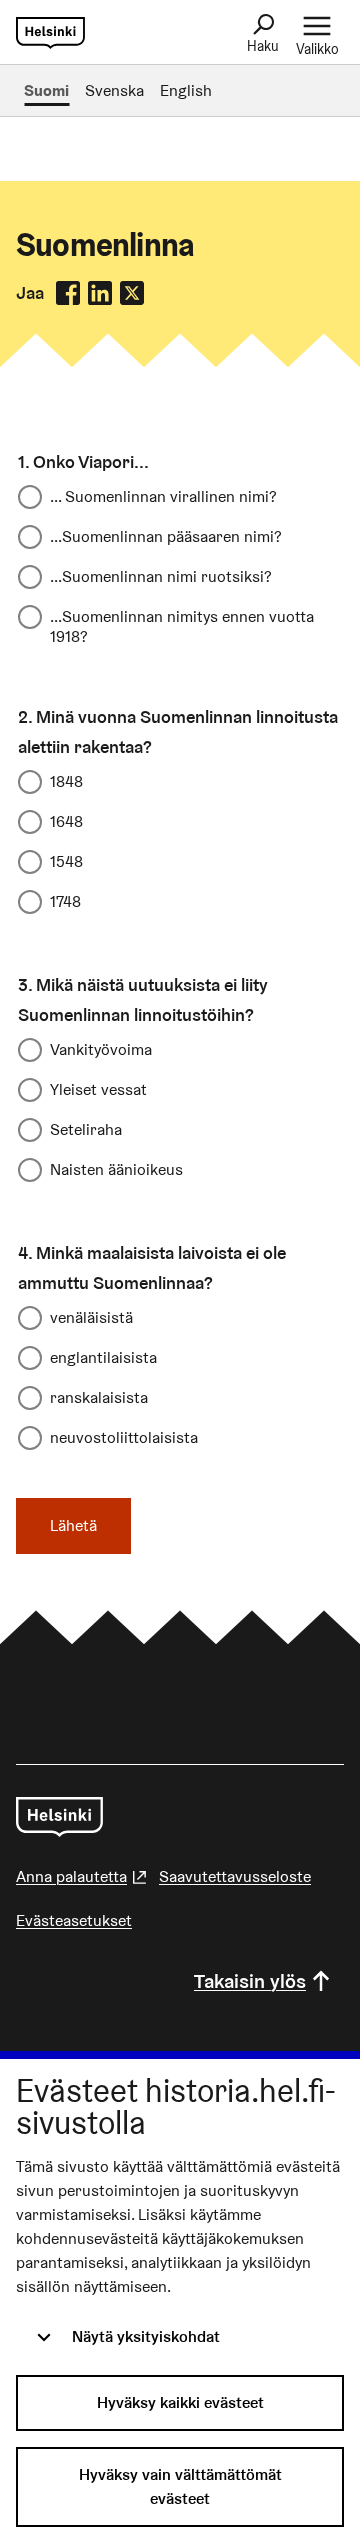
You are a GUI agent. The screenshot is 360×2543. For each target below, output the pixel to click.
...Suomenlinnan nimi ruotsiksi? (161, 576)
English (186, 90)
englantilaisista (103, 1357)
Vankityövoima (101, 1049)
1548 (66, 861)
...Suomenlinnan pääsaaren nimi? (166, 536)
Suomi (46, 90)
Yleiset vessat (98, 1089)
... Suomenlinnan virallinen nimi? (163, 496)
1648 (66, 821)
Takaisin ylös (250, 1981)
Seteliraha (86, 1129)
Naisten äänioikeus (116, 1169)
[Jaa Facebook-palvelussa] (68, 293)
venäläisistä (91, 1317)
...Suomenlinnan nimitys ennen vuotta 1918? (182, 625)
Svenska (114, 90)
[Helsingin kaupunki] (59, 1817)
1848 (66, 781)
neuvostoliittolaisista (124, 1437)
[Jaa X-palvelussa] (132, 293)
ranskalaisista (99, 1397)
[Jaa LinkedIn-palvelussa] (100, 293)
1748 (65, 901)
